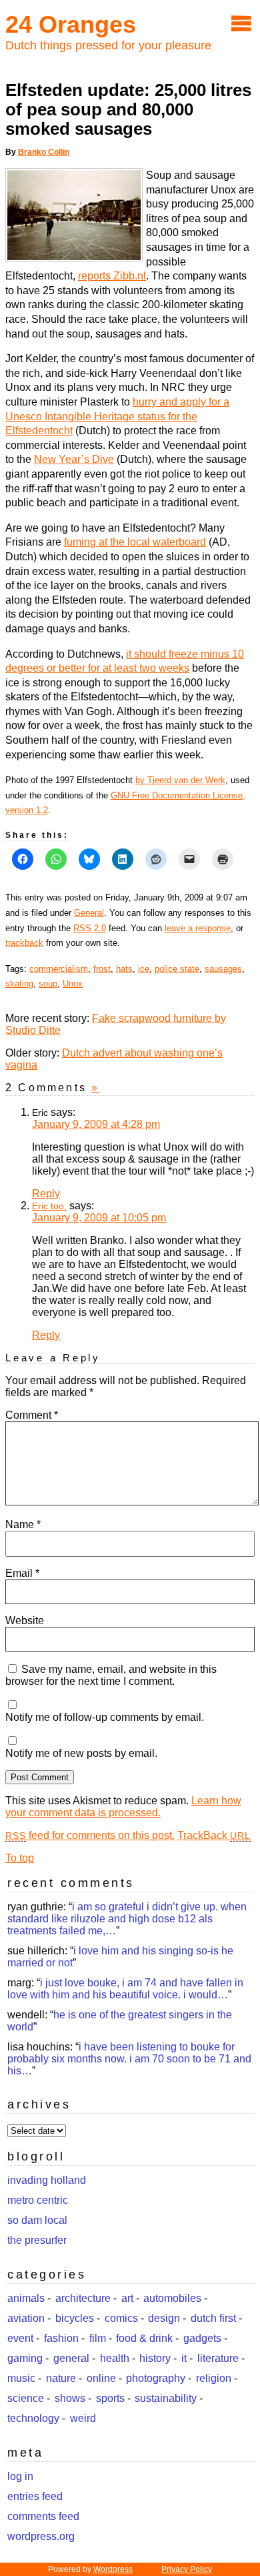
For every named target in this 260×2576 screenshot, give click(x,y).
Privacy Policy (187, 2569)
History (155, 2358)
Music (21, 2378)
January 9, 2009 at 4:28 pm (96, 1124)
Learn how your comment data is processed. (123, 1807)
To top (20, 1858)
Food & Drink (144, 2338)
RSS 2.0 (90, 928)
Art (127, 2298)
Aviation (26, 2318)
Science (26, 2398)
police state (177, 969)
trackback (24, 943)
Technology (33, 2418)
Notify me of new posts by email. (81, 1753)
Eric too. (49, 1206)
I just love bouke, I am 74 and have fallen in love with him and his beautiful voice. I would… (125, 1989)
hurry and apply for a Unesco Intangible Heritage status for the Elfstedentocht (117, 416)
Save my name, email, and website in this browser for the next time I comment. (111, 1675)
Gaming (25, 2358)
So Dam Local (37, 2220)
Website (25, 1621)
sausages (223, 969)
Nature (61, 2378)
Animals (26, 2298)
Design (164, 2318)
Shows (70, 2398)
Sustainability (166, 2398)
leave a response (198, 928)
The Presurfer (37, 2240)
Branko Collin (44, 152)
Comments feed (43, 2516)
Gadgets (202, 2338)
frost (102, 969)
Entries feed (35, 2496)
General (89, 913)
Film (98, 2338)
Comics (121, 2318)
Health (115, 2358)
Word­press (113, 2569)
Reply (46, 1194)
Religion (214, 2378)
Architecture (83, 2298)
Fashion (61, 2338)
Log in (20, 2476)
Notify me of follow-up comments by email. (105, 1717)
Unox (73, 984)
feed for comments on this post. (90, 1835)
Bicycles (75, 2318)
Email (22, 1573)
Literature (218, 2358)
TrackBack (214, 1835)
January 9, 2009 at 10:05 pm (99, 1218)
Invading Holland (47, 2180)
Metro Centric (38, 2200)
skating (19, 984)
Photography (156, 2378)
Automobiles (172, 2298)
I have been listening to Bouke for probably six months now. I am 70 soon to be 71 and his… (129, 2059)
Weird (83, 2418)
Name (23, 1524)
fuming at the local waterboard (135, 542)
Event (20, 2338)
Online (101, 2378)
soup (48, 984)
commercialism (59, 969)
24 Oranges (71, 24)
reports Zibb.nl (112, 276)
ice (144, 969)
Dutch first (213, 2318)
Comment (32, 1415)
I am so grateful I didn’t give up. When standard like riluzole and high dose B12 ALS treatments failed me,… (127, 1919)
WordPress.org (41, 2536)
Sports (110, 2398)
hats (124, 969)
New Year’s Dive (74, 459)
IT (184, 2358)
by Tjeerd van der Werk (180, 780)
